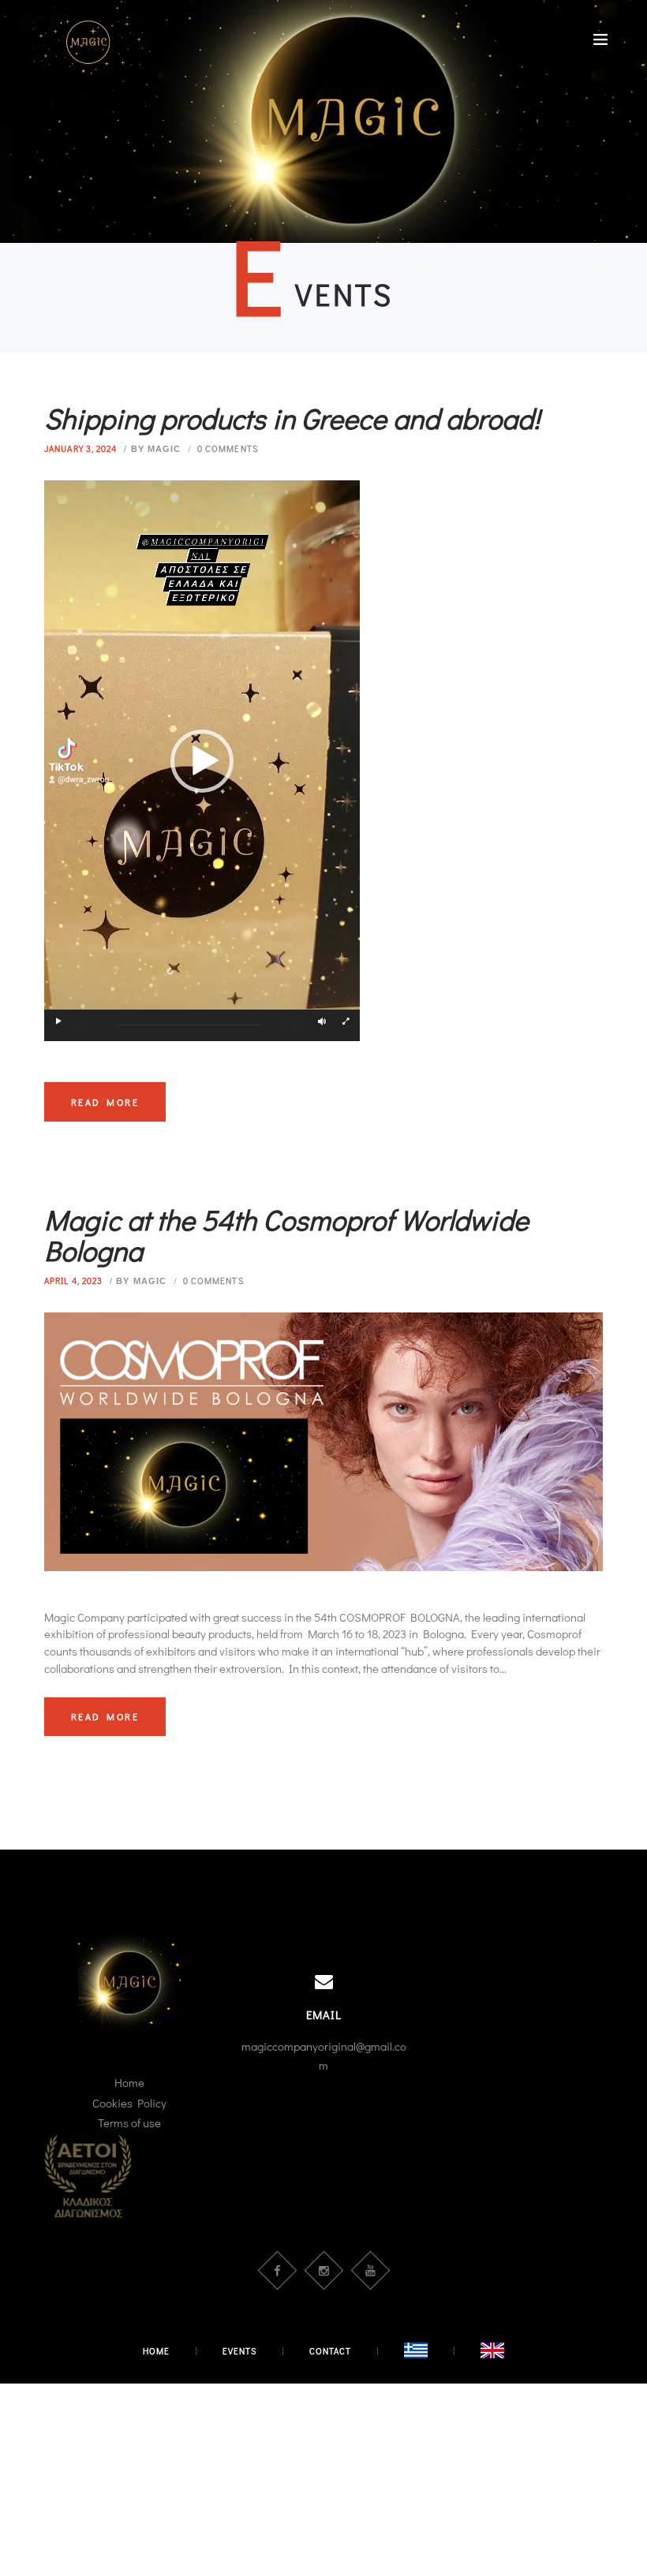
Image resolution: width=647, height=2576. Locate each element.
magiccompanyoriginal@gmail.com (324, 2055)
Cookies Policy (129, 2103)
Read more (105, 1716)
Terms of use (129, 2122)
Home (129, 2082)
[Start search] (476, 1151)
